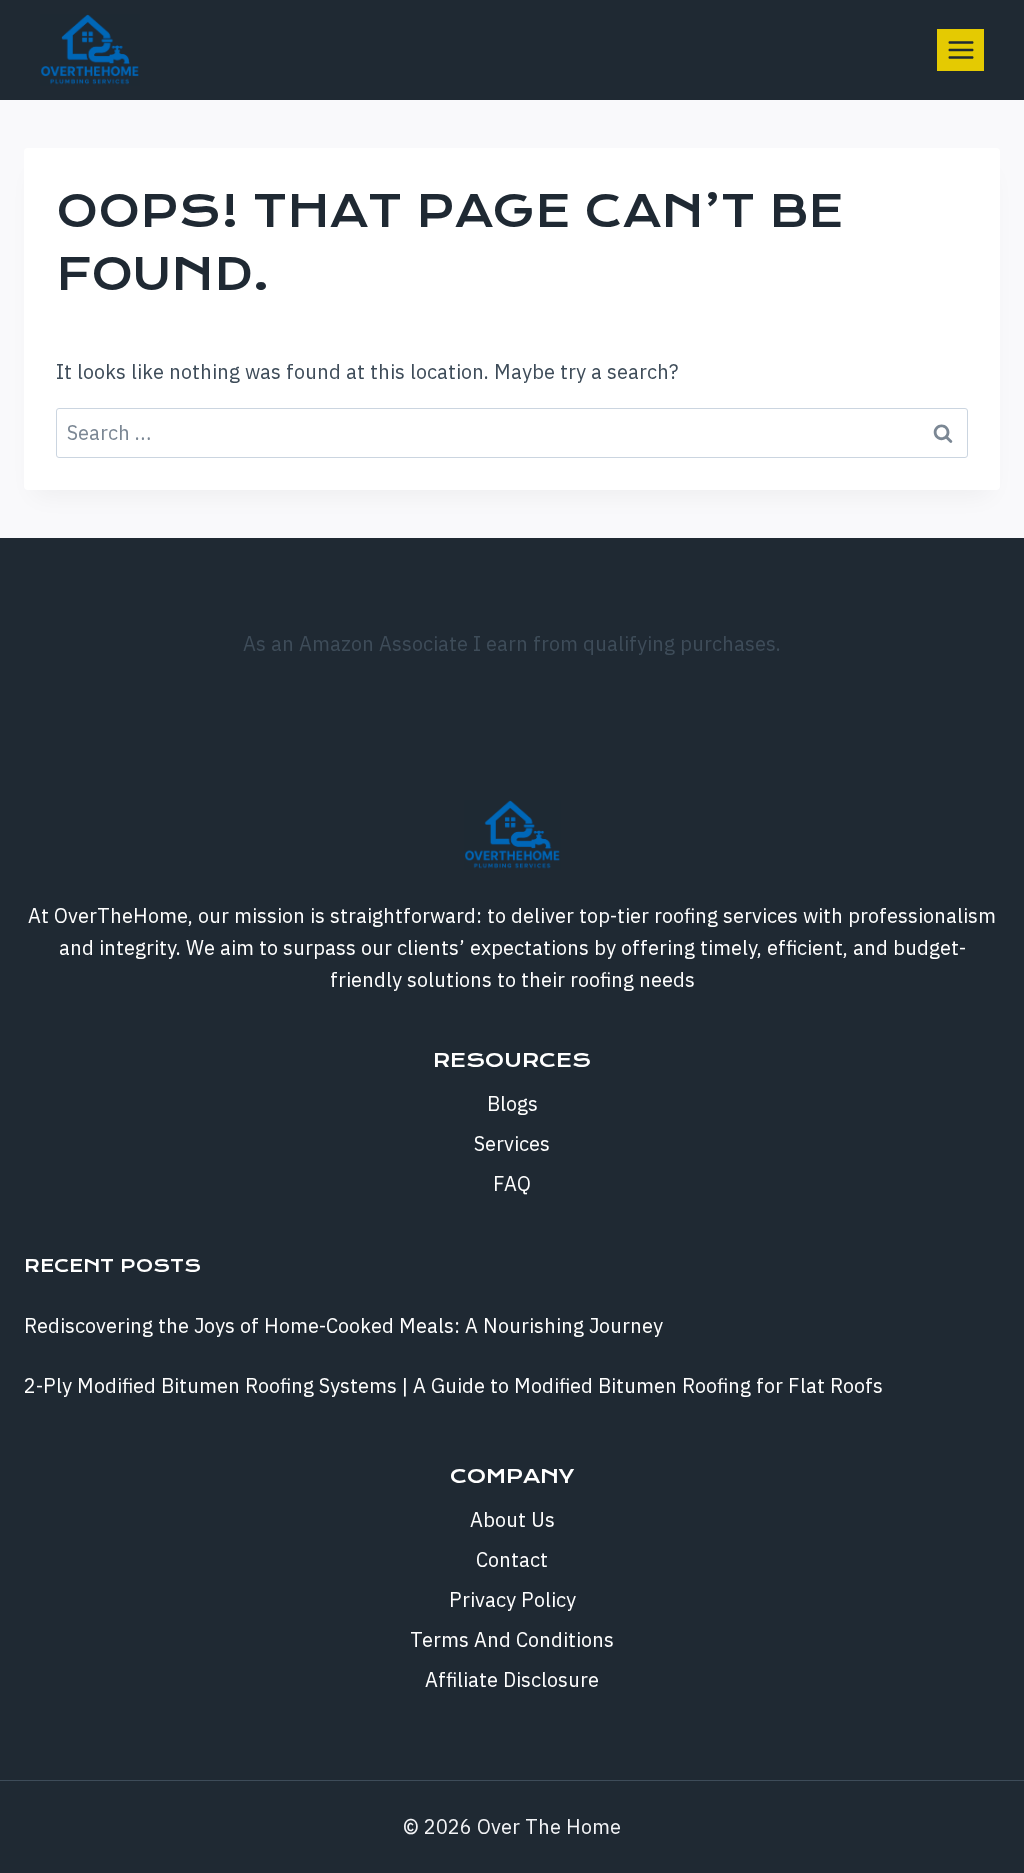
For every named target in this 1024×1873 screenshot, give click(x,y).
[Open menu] (960, 49)
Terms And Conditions (512, 1639)
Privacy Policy (512, 1599)
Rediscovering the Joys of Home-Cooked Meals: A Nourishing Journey (343, 1325)
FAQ (512, 1183)
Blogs (512, 1103)
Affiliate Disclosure (512, 1679)
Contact (512, 1559)
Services (512, 1143)
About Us (512, 1519)
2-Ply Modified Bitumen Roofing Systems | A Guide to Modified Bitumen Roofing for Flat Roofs (453, 1385)
